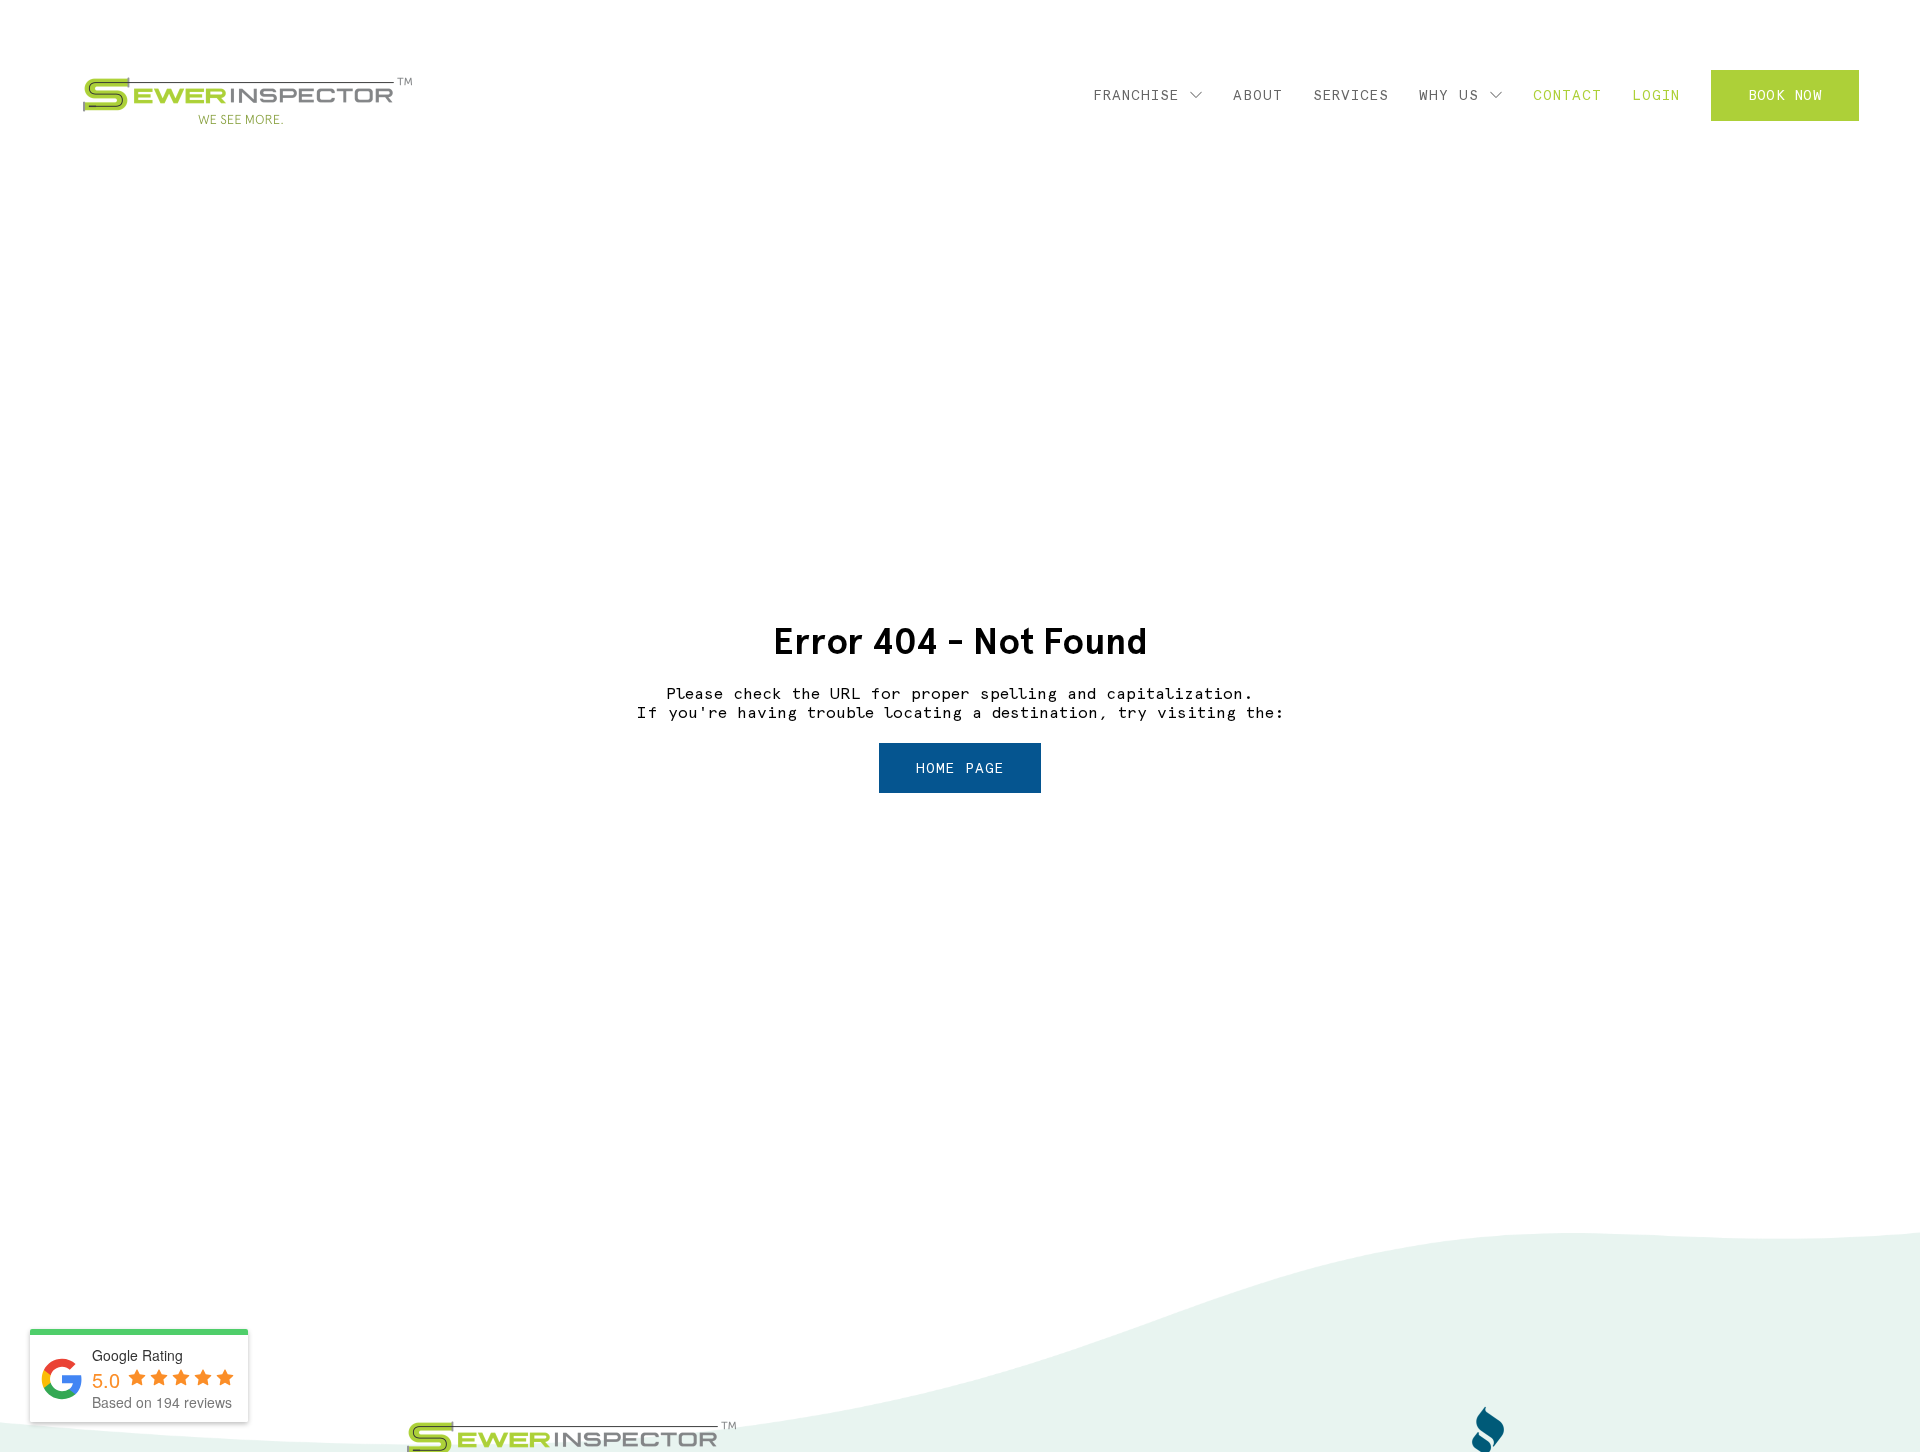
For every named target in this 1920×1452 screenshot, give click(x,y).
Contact (1567, 95)
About (1258, 95)
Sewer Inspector (247, 101)
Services (1351, 95)
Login (1656, 95)
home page (960, 768)
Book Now (1785, 95)
